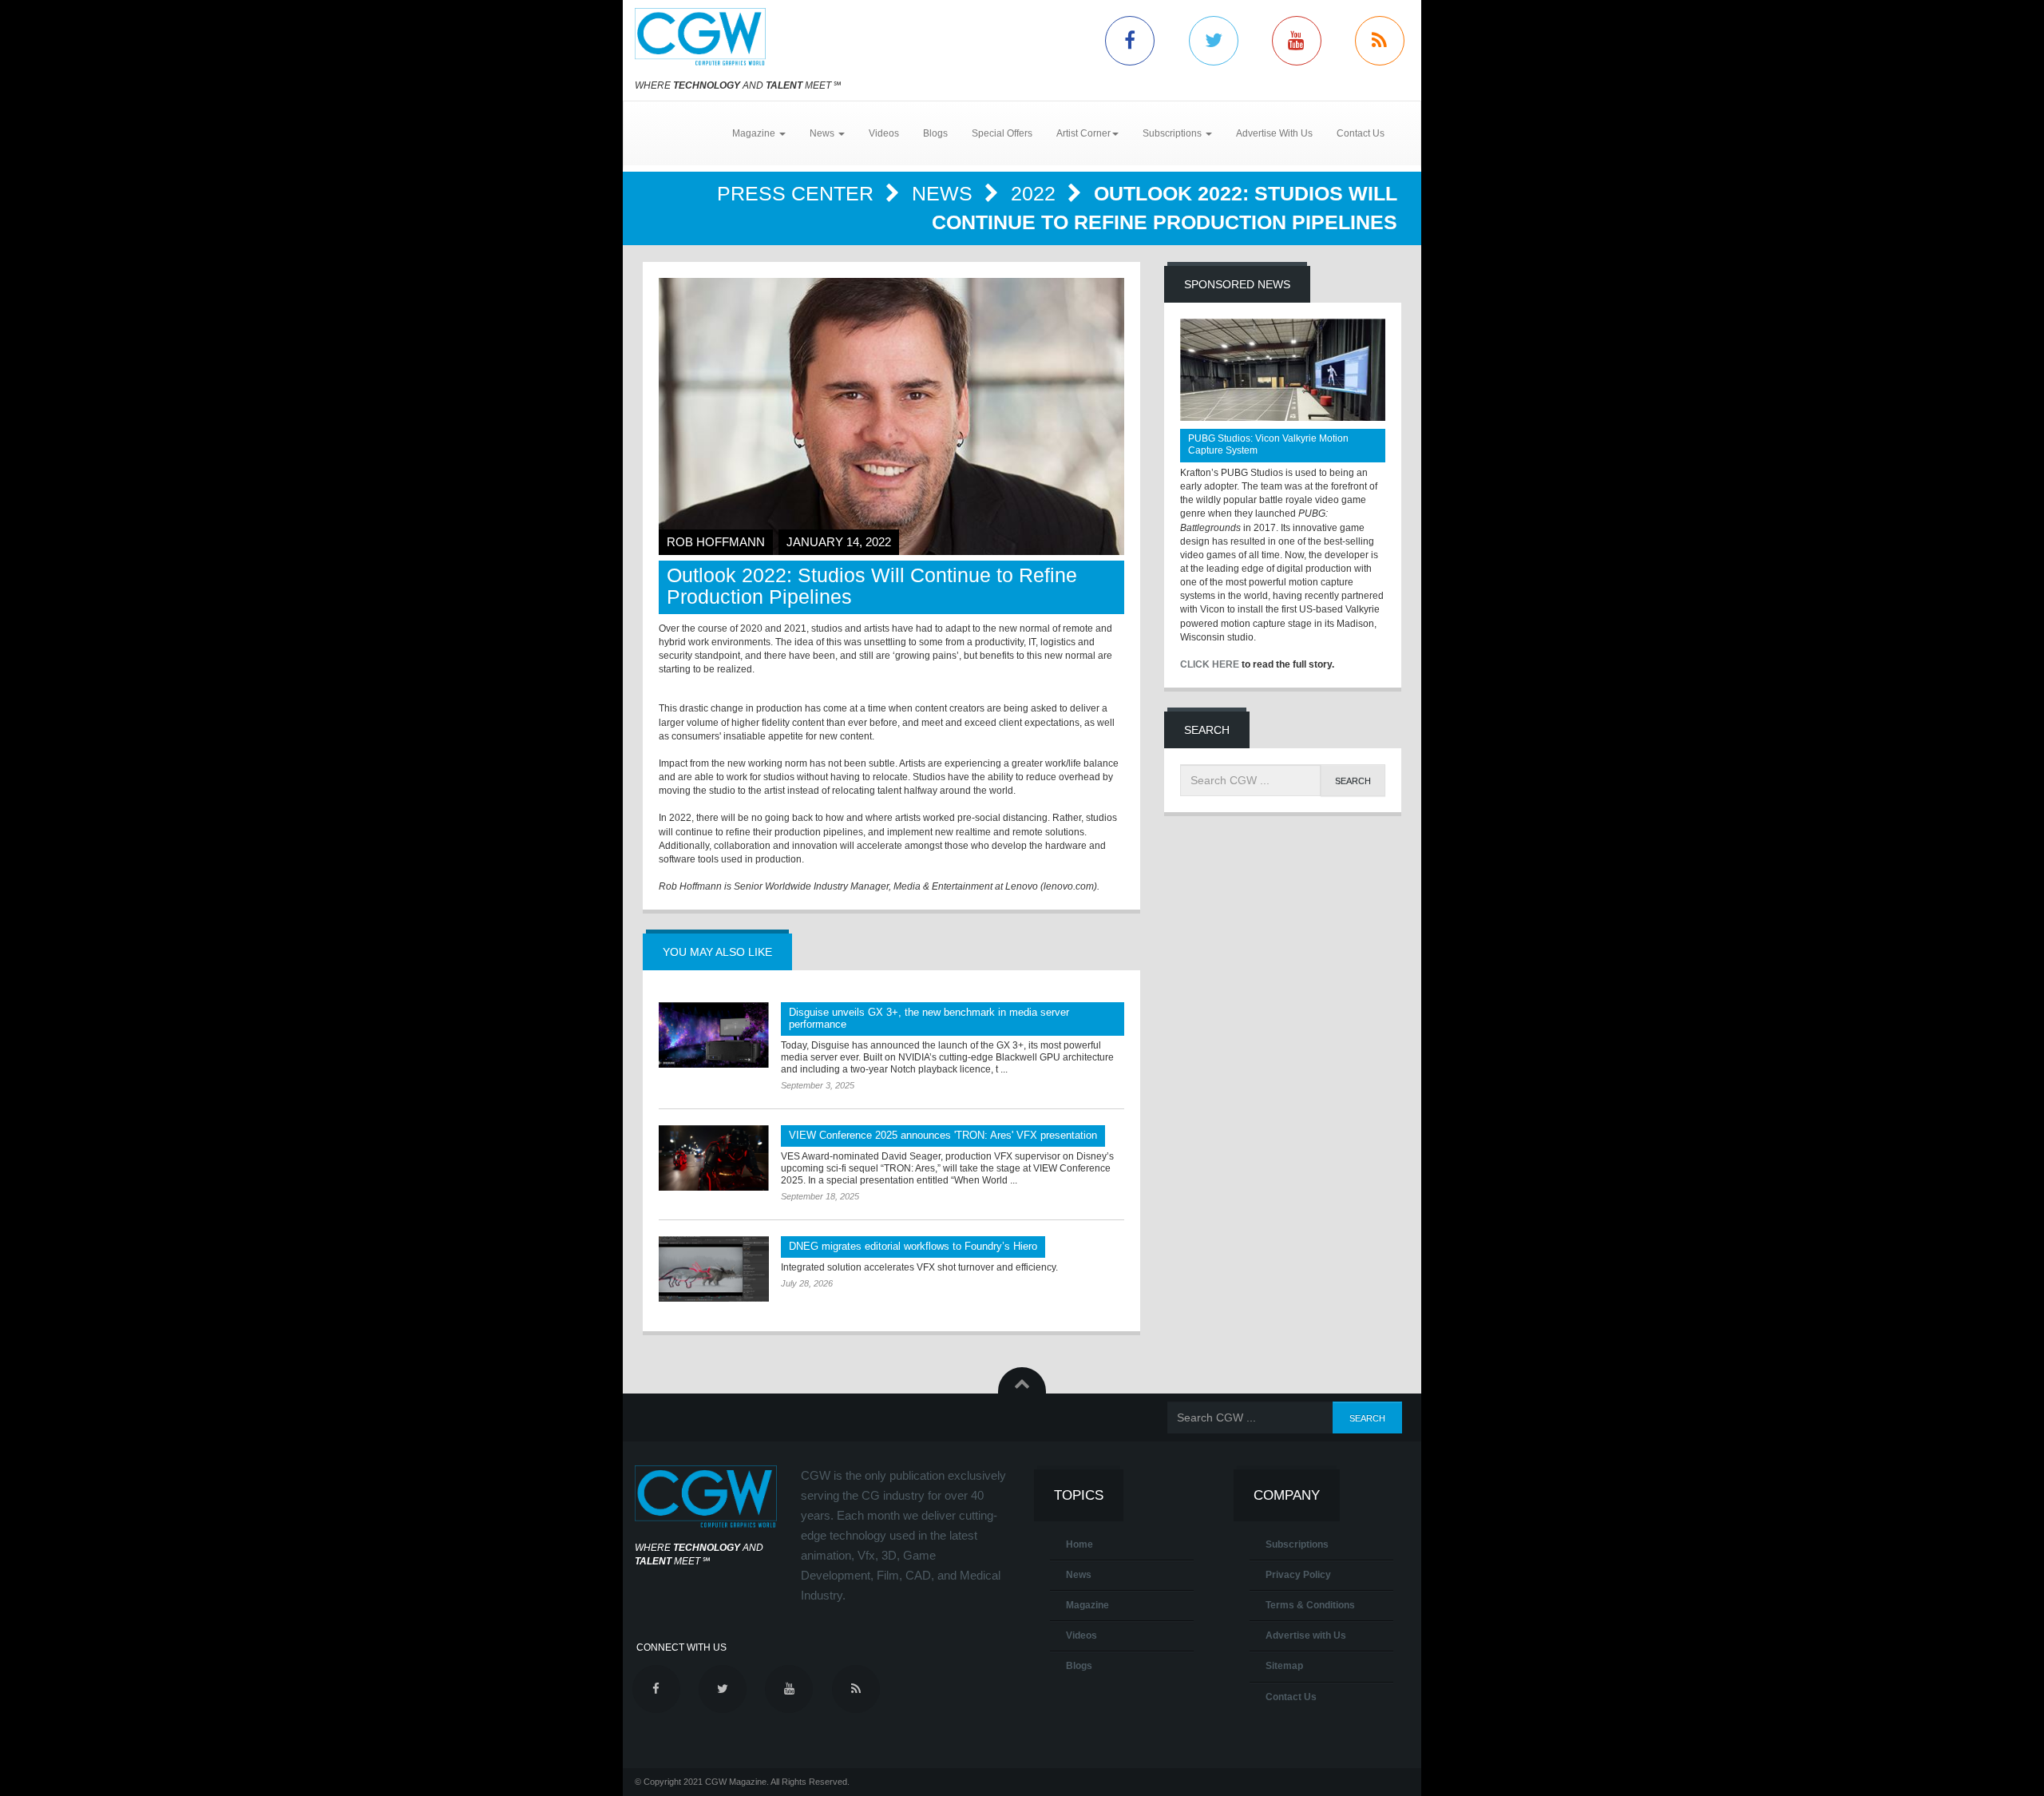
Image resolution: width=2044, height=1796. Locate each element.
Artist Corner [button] (1083, 133)
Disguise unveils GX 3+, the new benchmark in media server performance (929, 1018)
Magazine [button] (755, 133)
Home (1079, 1544)
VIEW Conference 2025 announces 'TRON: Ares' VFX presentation (943, 1135)
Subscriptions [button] (1173, 133)
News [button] (823, 133)
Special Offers (1002, 133)
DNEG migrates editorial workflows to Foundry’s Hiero (913, 1246)
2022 (1036, 193)
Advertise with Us (1306, 1635)
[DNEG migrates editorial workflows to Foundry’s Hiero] (714, 1269)
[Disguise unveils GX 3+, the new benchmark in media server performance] (714, 1035)
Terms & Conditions (1310, 1605)
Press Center (798, 193)
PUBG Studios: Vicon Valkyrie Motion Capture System (1268, 444)
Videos (884, 133)
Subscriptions (1297, 1544)
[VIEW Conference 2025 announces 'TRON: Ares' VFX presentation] (714, 1158)
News (945, 193)
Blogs (935, 133)
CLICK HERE (1210, 664)
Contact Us (1361, 133)
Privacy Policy (1298, 1575)
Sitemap (1284, 1666)
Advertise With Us (1274, 133)
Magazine (1087, 1605)
